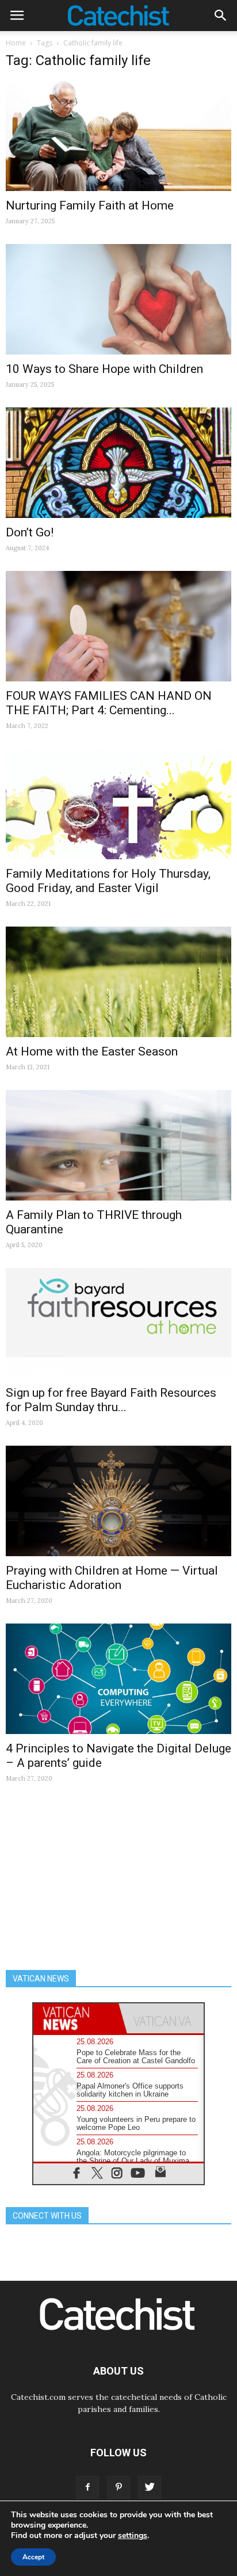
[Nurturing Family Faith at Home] (118, 136)
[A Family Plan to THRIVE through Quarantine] (118, 1145)
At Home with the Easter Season (92, 1051)
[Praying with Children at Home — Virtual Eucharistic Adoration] (118, 1501)
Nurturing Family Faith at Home (90, 205)
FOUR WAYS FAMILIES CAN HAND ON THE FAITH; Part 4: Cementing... (109, 703)
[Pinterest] (118, 2487)
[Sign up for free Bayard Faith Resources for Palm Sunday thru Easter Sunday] (118, 1323)
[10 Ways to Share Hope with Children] (118, 299)
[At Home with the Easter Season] (118, 982)
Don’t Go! (30, 532)
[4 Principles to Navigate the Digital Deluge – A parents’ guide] (118, 1679)
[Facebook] (87, 2487)
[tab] (76, 2019)
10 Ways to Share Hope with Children (104, 369)
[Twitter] (150, 2487)
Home (16, 43)
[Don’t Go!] (118, 463)
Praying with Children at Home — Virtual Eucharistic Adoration (112, 1578)
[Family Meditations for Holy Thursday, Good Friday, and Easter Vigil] (118, 804)
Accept (33, 2557)
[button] (221, 16)
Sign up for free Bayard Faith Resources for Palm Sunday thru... (111, 1400)
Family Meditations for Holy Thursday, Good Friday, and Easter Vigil (108, 881)
